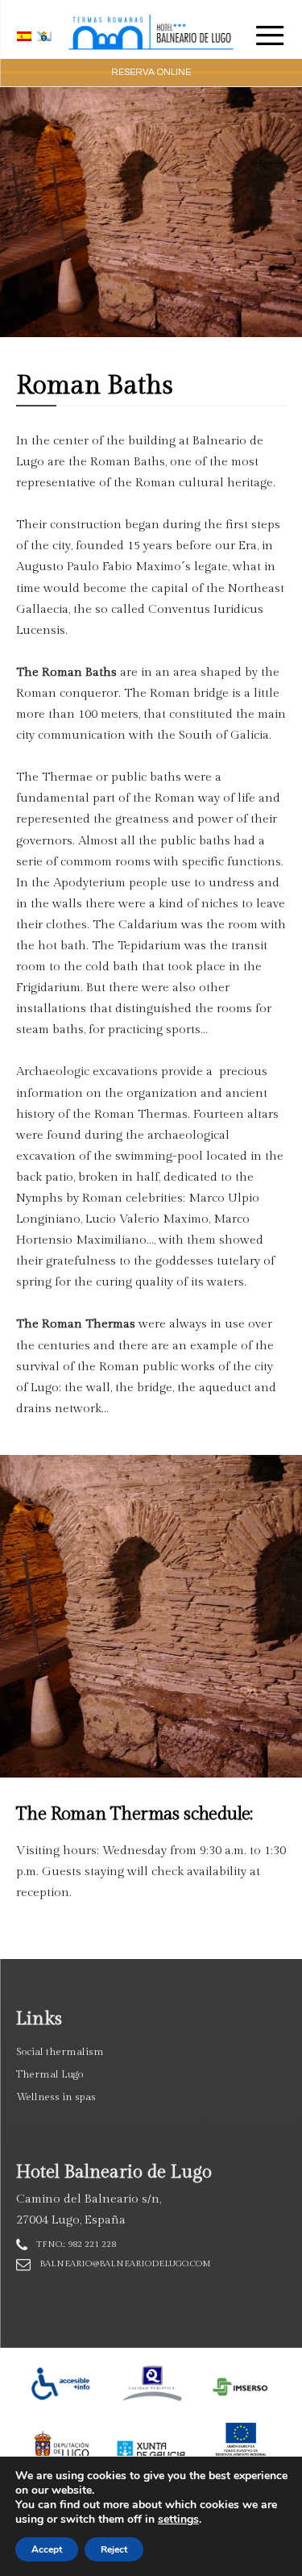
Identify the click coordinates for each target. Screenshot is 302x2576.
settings (178, 2520)
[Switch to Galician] (46, 36)
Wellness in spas (56, 2097)
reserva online (151, 72)
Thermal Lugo (50, 2074)
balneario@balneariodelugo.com (125, 2263)
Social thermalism (60, 2052)
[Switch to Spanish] (26, 36)
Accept (47, 2549)
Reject (114, 2549)
